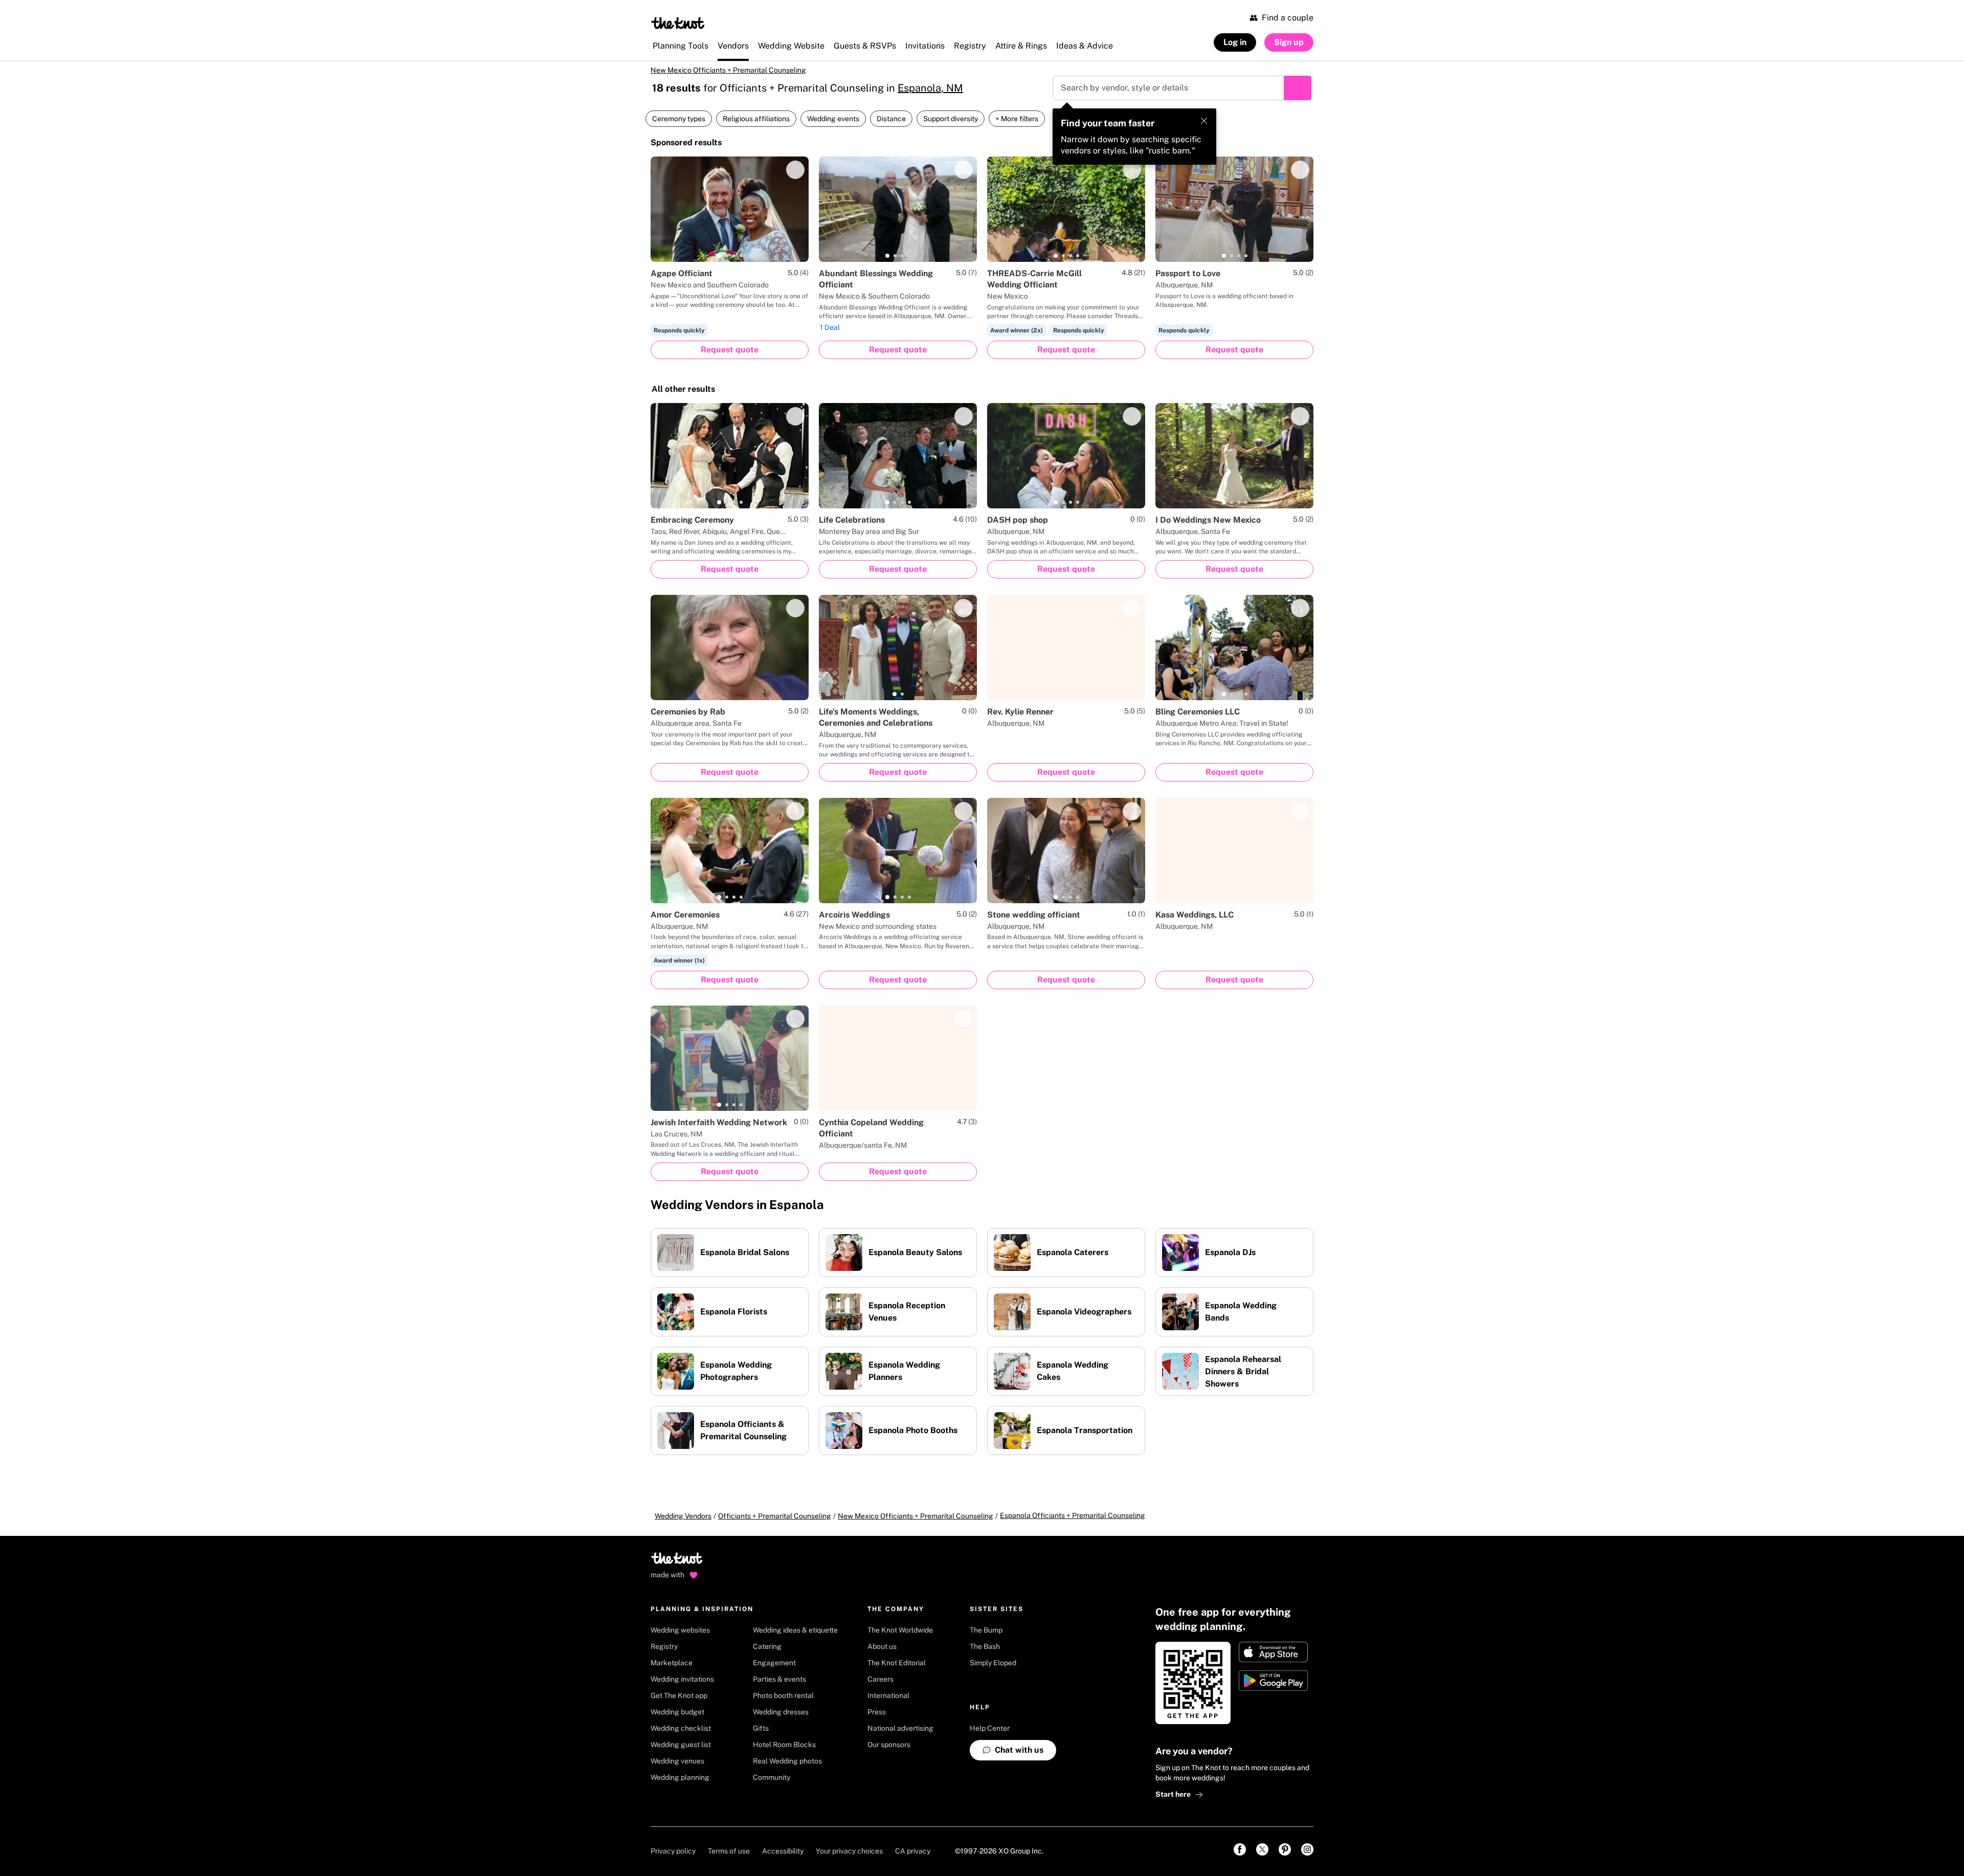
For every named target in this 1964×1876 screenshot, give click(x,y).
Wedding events (833, 126)
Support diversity (951, 126)
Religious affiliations (756, 126)
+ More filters (1017, 126)
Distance (891, 126)
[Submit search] (1298, 95)
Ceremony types (679, 126)
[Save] (795, 177)
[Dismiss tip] (1204, 128)
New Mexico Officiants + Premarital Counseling (741, 74)
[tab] (719, 263)
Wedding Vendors (683, 1523)
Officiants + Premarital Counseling (775, 1523)
